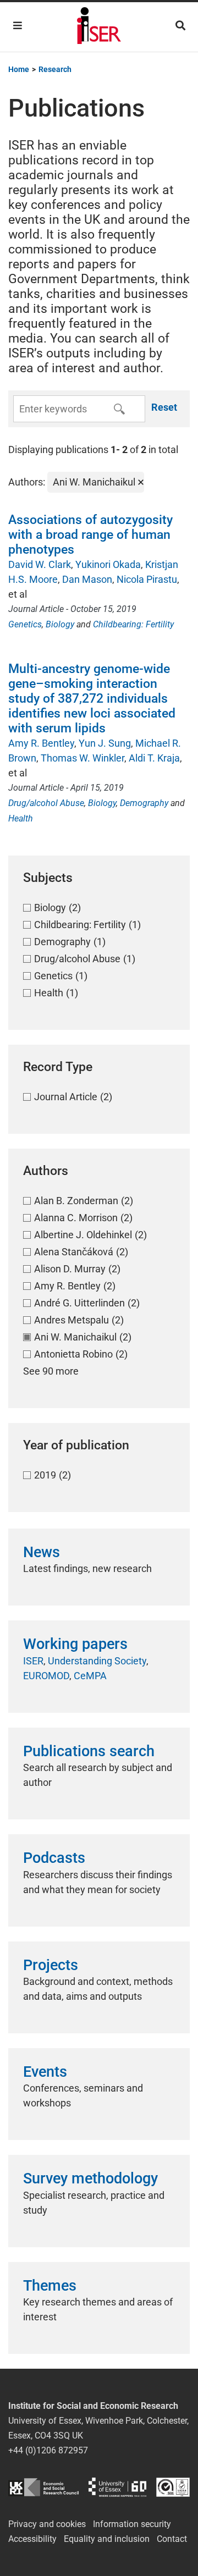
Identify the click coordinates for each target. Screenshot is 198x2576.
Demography (144, 803)
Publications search (89, 1751)
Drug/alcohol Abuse (46, 803)
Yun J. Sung (105, 743)
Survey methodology (90, 2178)
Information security (132, 2524)
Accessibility (32, 2539)
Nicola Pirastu (147, 579)
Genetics (25, 624)
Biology (60, 624)
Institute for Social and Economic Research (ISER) (99, 27)
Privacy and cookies (47, 2524)
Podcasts (54, 1858)
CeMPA (90, 1676)
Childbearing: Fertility (133, 624)
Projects (51, 1965)
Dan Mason (87, 579)
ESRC (43, 2487)
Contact (172, 2539)
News (42, 1552)
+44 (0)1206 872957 (48, 2450)
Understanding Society (97, 1661)
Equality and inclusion (107, 2539)
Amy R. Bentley (41, 743)
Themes (50, 2286)
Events (45, 2072)
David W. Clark (40, 564)
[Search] (180, 26)
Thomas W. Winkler (82, 758)
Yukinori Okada (108, 564)
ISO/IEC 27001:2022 (173, 2487)
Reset (164, 407)
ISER (33, 1661)
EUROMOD (46, 1676)
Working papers (75, 1644)
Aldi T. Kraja (154, 758)
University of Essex (117, 2487)
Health (21, 818)
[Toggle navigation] (18, 26)
